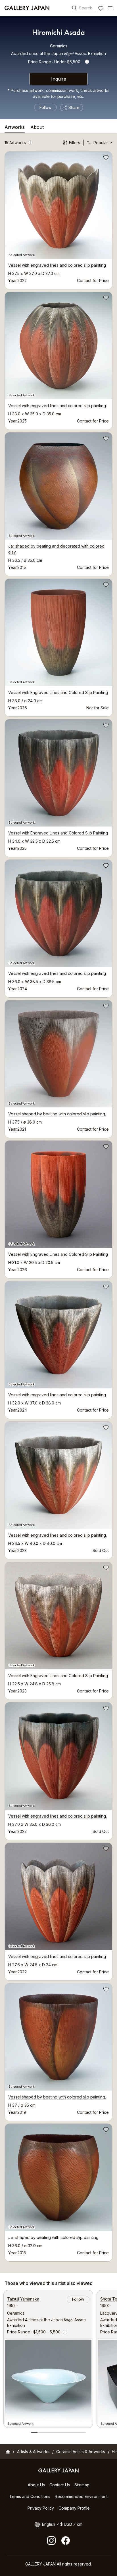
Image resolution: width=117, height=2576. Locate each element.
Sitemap (82, 2485)
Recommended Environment (81, 2496)
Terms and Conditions (30, 2496)
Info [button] (87, 62)
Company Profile (74, 2508)
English (49, 2524)
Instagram (51, 2541)
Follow (45, 107)
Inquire (59, 79)
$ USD (66, 2524)
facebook (66, 2541)
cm (80, 2524)
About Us (36, 2485)
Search (86, 8)
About (37, 127)
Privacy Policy (41, 2508)
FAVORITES (101, 9)
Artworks (15, 127)
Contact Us (60, 2485)
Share (74, 107)
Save (105, 158)
